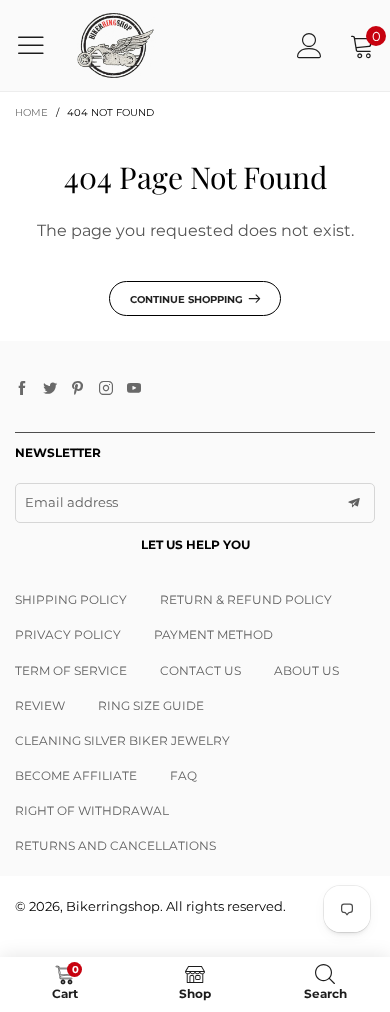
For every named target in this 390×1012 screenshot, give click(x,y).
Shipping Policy (71, 599)
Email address (71, 502)
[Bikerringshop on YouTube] (134, 389)
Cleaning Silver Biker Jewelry (122, 740)
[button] (354, 503)
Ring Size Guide (151, 705)
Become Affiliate (76, 775)
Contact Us (200, 670)
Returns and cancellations (115, 845)
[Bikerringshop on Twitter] (50, 389)
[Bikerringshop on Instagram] (106, 389)
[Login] (309, 45)
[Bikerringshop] (114, 45)
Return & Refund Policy (246, 599)
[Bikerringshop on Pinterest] (78, 389)
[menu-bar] (38, 45)
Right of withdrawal (92, 810)
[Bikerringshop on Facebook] (22, 389)
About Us (306, 670)
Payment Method (213, 634)
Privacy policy (68, 634)
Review (40, 705)
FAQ (183, 775)
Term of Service (71, 670)
